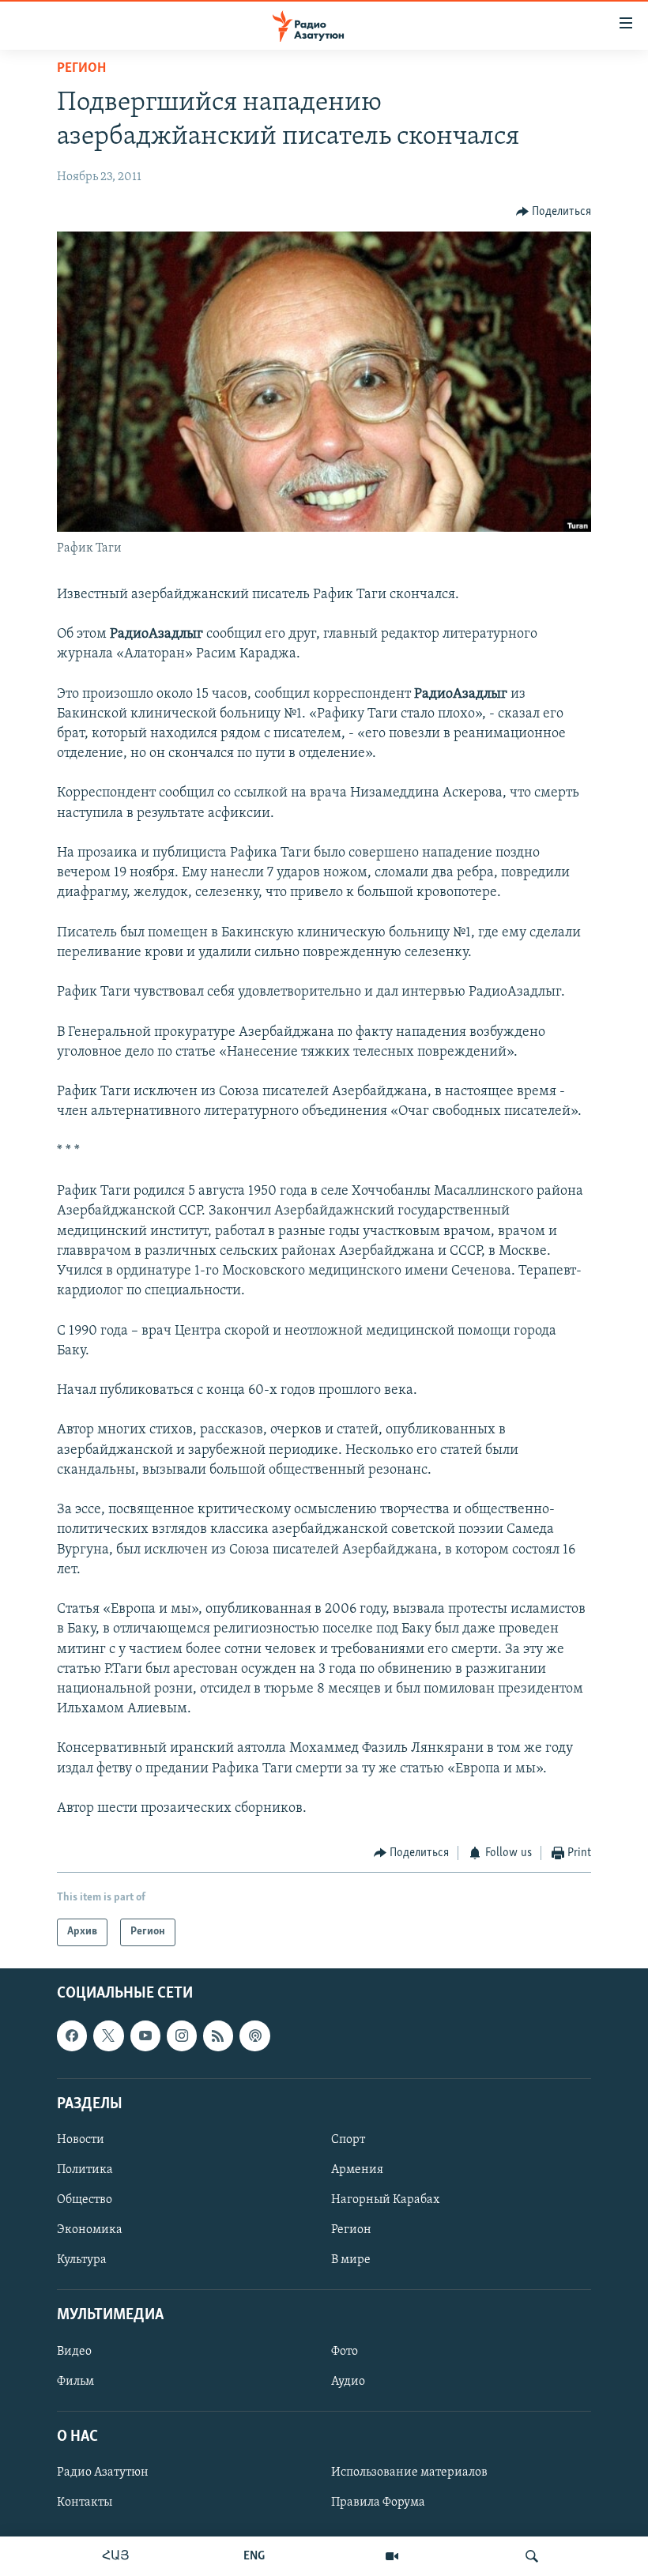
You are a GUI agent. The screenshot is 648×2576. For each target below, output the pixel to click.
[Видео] (392, 2556)
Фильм (75, 2381)
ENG (254, 2556)
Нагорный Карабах (385, 2200)
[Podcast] (254, 2036)
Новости (81, 2140)
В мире (351, 2260)
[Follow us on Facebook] (72, 2036)
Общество (85, 2200)
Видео (74, 2351)
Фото (345, 2351)
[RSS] (218, 2036)
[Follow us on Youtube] (145, 2036)
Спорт (348, 2140)
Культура (82, 2260)
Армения (357, 2170)
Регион (81, 69)
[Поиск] (532, 2556)
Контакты (85, 2503)
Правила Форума (378, 2503)
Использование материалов (409, 2472)
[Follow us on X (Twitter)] (108, 2036)
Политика (85, 2170)
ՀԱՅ (116, 2556)
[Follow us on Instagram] (182, 2036)
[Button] (554, 212)
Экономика (90, 2230)
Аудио (348, 2381)
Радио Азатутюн (103, 2472)
